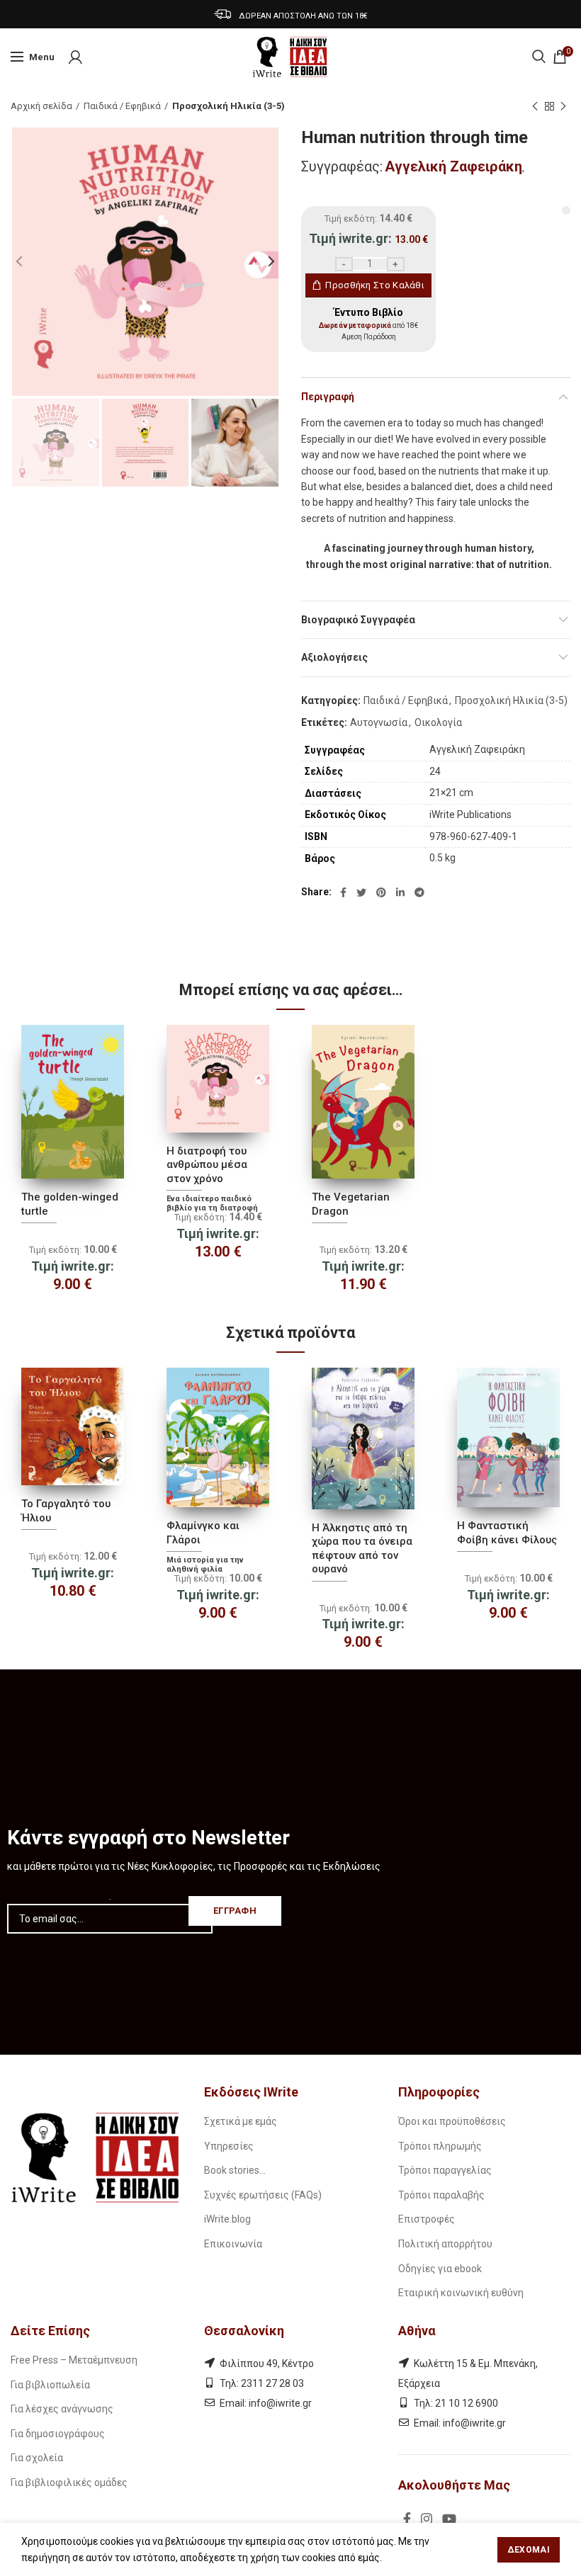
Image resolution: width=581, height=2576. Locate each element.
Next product (563, 106)
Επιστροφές (427, 2219)
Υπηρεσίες (229, 2146)
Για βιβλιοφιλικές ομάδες (69, 2483)
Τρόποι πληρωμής (440, 2146)
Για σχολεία (37, 2458)
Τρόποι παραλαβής (441, 2195)
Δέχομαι (529, 2550)
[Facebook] (343, 892)
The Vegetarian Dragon (351, 1204)
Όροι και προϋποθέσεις (452, 2121)
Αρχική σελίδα (41, 106)
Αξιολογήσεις (334, 657)
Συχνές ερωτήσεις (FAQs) (263, 2195)
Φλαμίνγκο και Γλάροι (203, 1533)
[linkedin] (400, 892)
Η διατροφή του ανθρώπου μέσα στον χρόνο (207, 1165)
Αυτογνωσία (379, 722)
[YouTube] (449, 2519)
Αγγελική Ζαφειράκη (453, 166)
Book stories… (235, 2170)
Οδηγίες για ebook (440, 2269)
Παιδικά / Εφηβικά (122, 106)
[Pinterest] (381, 892)
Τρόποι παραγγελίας (445, 2170)
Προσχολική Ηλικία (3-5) (229, 106)
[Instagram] (427, 2519)
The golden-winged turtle (70, 1204)
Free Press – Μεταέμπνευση (74, 2360)
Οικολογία (438, 722)
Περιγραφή (328, 397)
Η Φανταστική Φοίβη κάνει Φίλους (507, 1533)
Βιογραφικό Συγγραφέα (358, 620)
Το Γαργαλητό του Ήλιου (66, 1511)
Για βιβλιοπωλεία (50, 2385)
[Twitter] (361, 892)
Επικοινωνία (233, 2244)
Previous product (535, 106)
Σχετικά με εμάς (241, 2121)
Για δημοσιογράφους (58, 2434)
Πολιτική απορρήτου (445, 2244)
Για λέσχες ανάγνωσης (62, 2409)
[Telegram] (419, 892)
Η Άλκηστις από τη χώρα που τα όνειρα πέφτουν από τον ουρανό (362, 1549)
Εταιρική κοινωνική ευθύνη (461, 2293)
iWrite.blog (227, 2219)
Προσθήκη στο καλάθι (375, 285)
